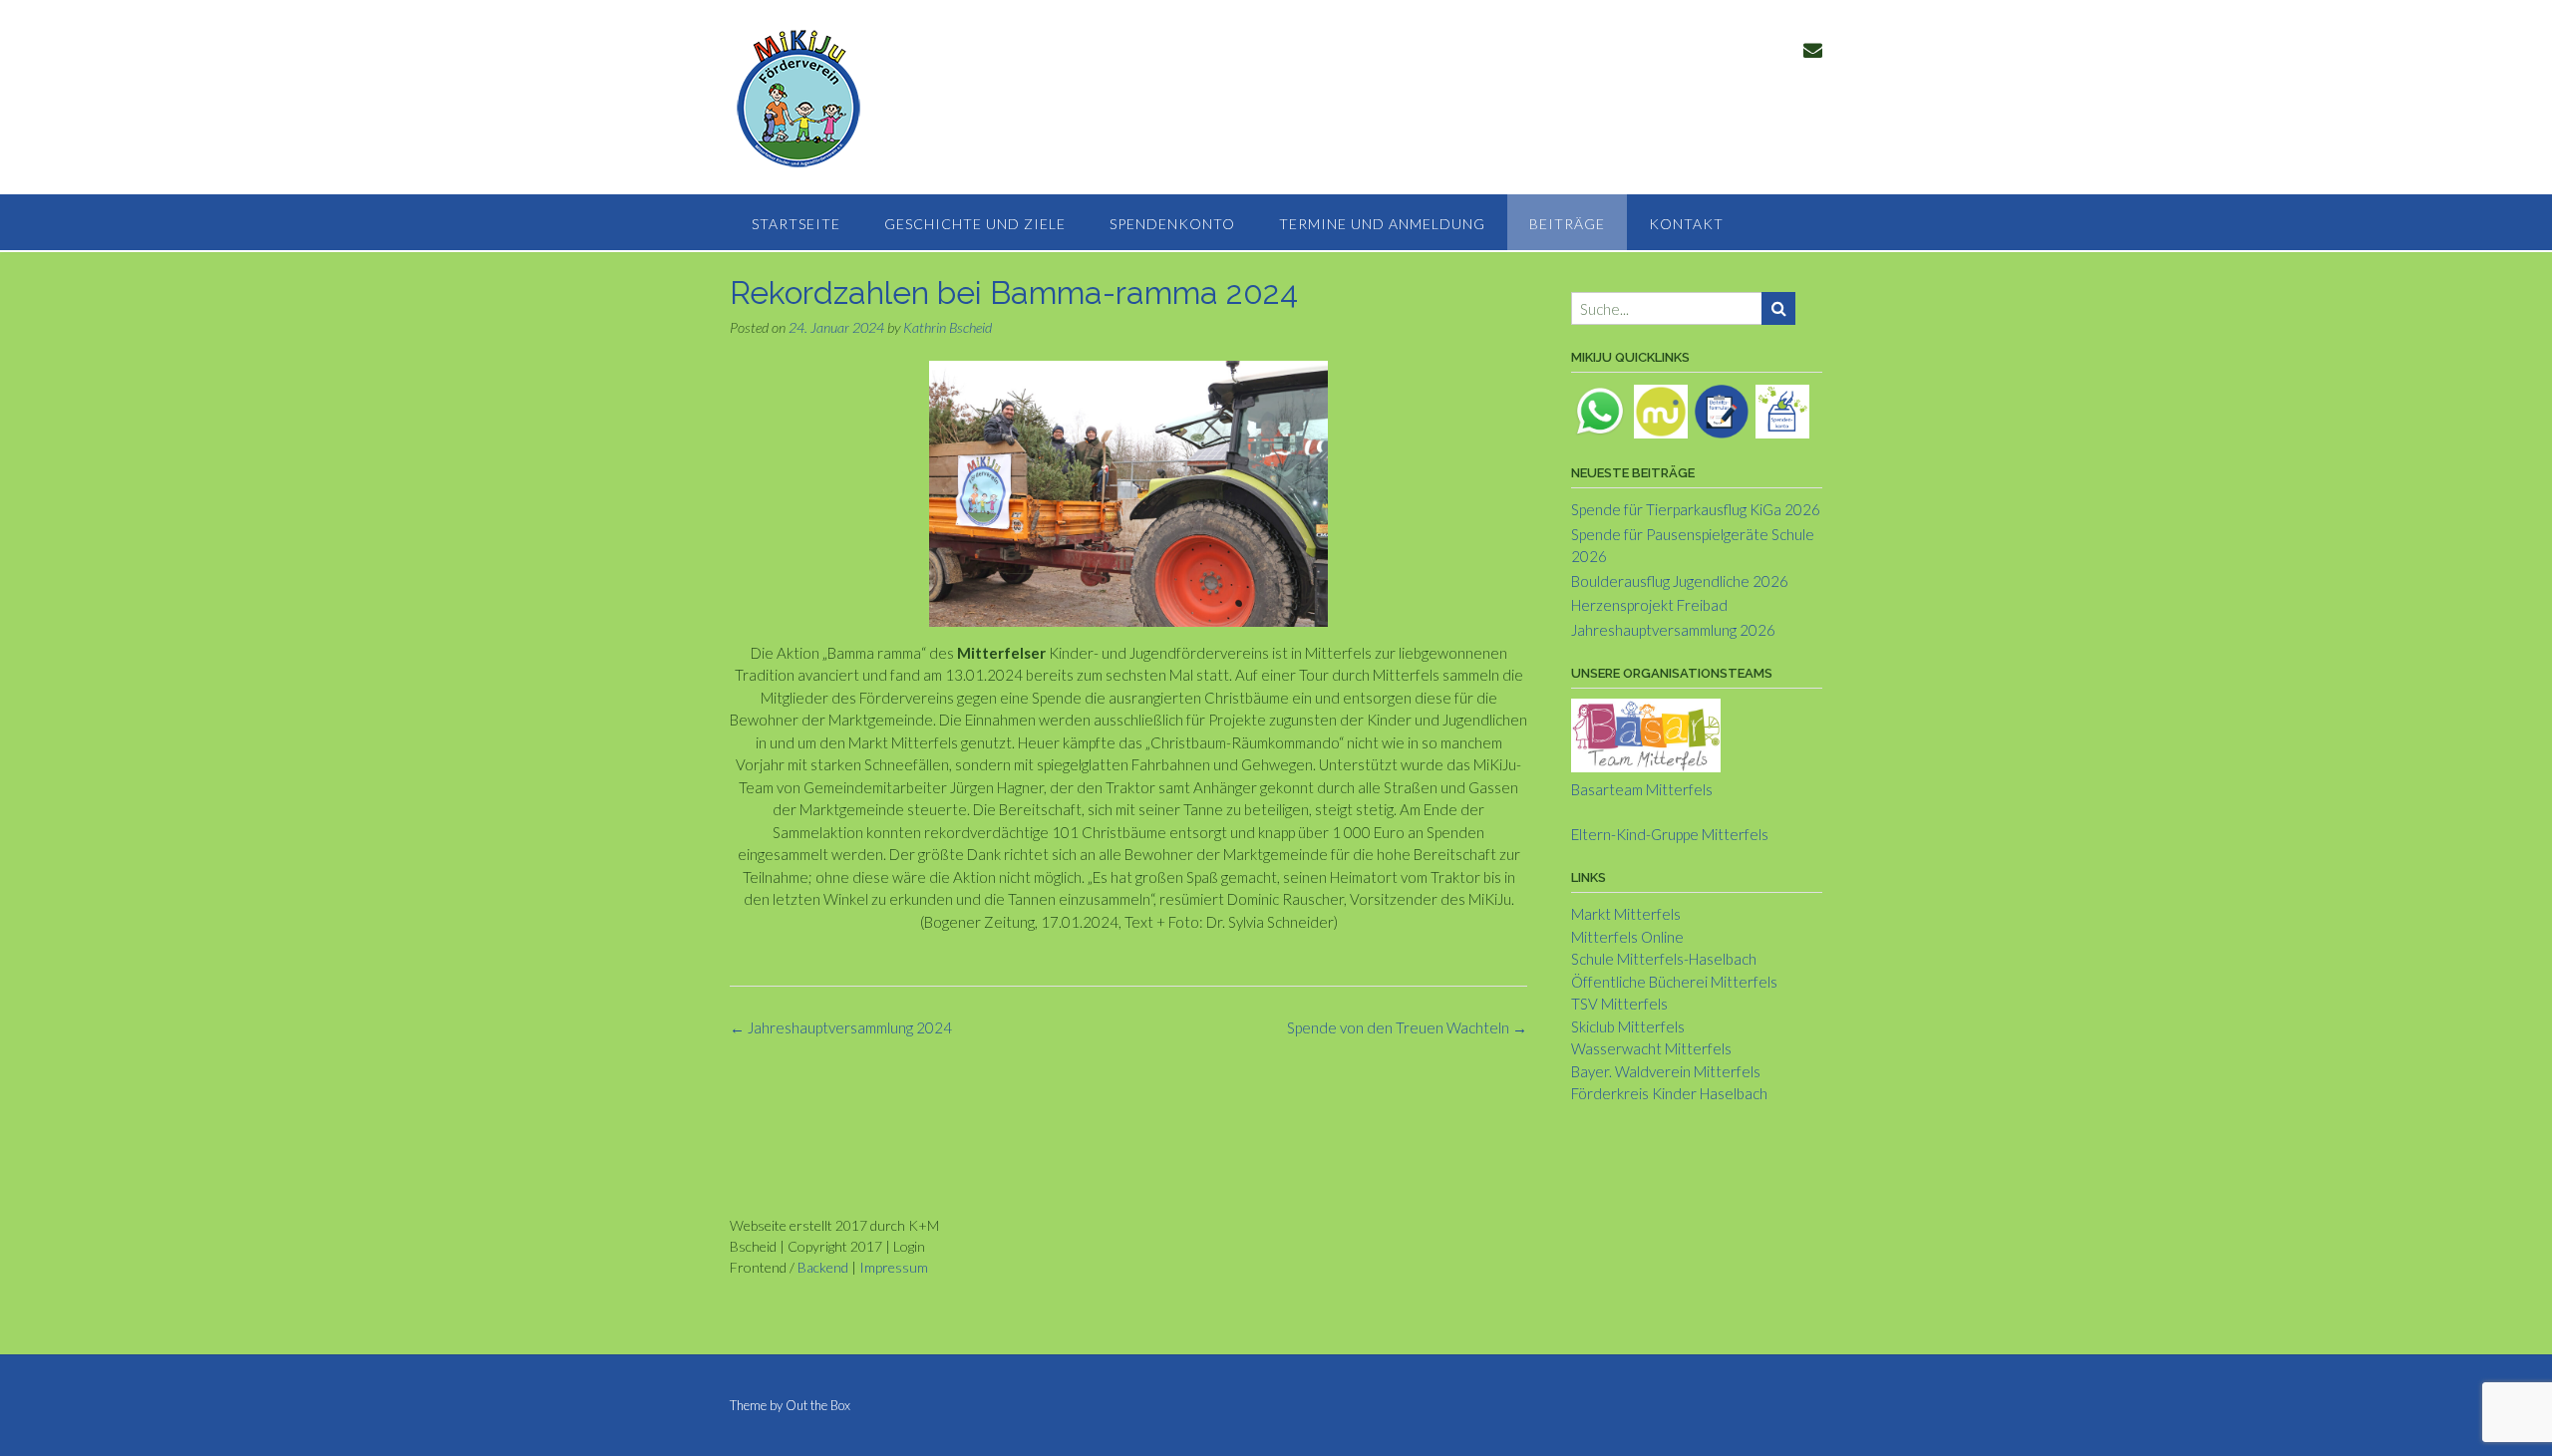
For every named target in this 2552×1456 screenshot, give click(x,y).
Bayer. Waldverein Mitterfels (1666, 1071)
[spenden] (1782, 410)
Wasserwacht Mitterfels (1651, 1048)
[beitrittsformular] (1722, 410)
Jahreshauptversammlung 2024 (841, 1027)
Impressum (894, 1267)
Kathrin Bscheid (948, 327)
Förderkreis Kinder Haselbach (1669, 1093)
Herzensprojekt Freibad (1649, 605)
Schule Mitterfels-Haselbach (1664, 959)
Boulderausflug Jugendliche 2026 (1680, 581)
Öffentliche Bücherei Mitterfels (1674, 982)
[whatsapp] (1600, 410)
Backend (823, 1267)
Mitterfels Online (1627, 937)
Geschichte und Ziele (975, 224)
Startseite (796, 224)
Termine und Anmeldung (1382, 224)
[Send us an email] (1813, 49)
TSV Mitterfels (1619, 1004)
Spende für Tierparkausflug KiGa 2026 (1696, 509)
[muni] (1661, 410)
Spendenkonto (1172, 224)
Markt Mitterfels (1626, 914)
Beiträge (1567, 224)
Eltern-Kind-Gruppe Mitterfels (1670, 834)
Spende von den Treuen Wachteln (1407, 1027)
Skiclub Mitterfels (1628, 1026)
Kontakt (1686, 224)
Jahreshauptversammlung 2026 (1673, 630)
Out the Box (818, 1405)
